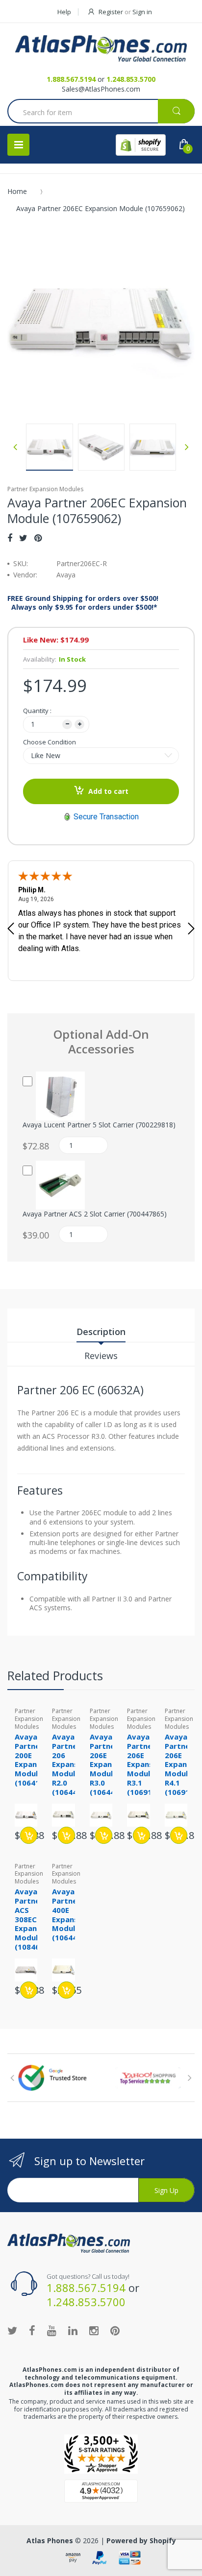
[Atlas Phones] (101, 48)
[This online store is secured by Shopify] (141, 145)
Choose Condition (50, 742)
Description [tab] (101, 1332)
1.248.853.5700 (131, 79)
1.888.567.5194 (71, 79)
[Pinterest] (38, 538)
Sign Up (166, 2190)
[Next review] (191, 930)
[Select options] (104, 1835)
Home (17, 191)
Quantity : (37, 711)
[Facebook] (10, 538)
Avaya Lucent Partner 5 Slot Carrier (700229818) (99, 1125)
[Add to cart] (29, 1835)
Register (111, 12)
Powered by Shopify (141, 2540)
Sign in (142, 12)
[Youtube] (52, 2330)
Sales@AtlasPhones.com (101, 89)
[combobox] (101, 112)
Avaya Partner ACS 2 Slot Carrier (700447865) (95, 1214)
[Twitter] (23, 538)
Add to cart (108, 791)
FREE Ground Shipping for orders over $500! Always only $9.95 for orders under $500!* (83, 603)
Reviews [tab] (101, 1356)
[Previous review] (11, 930)
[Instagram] (94, 2330)
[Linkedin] (73, 2330)
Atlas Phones (50, 2540)
